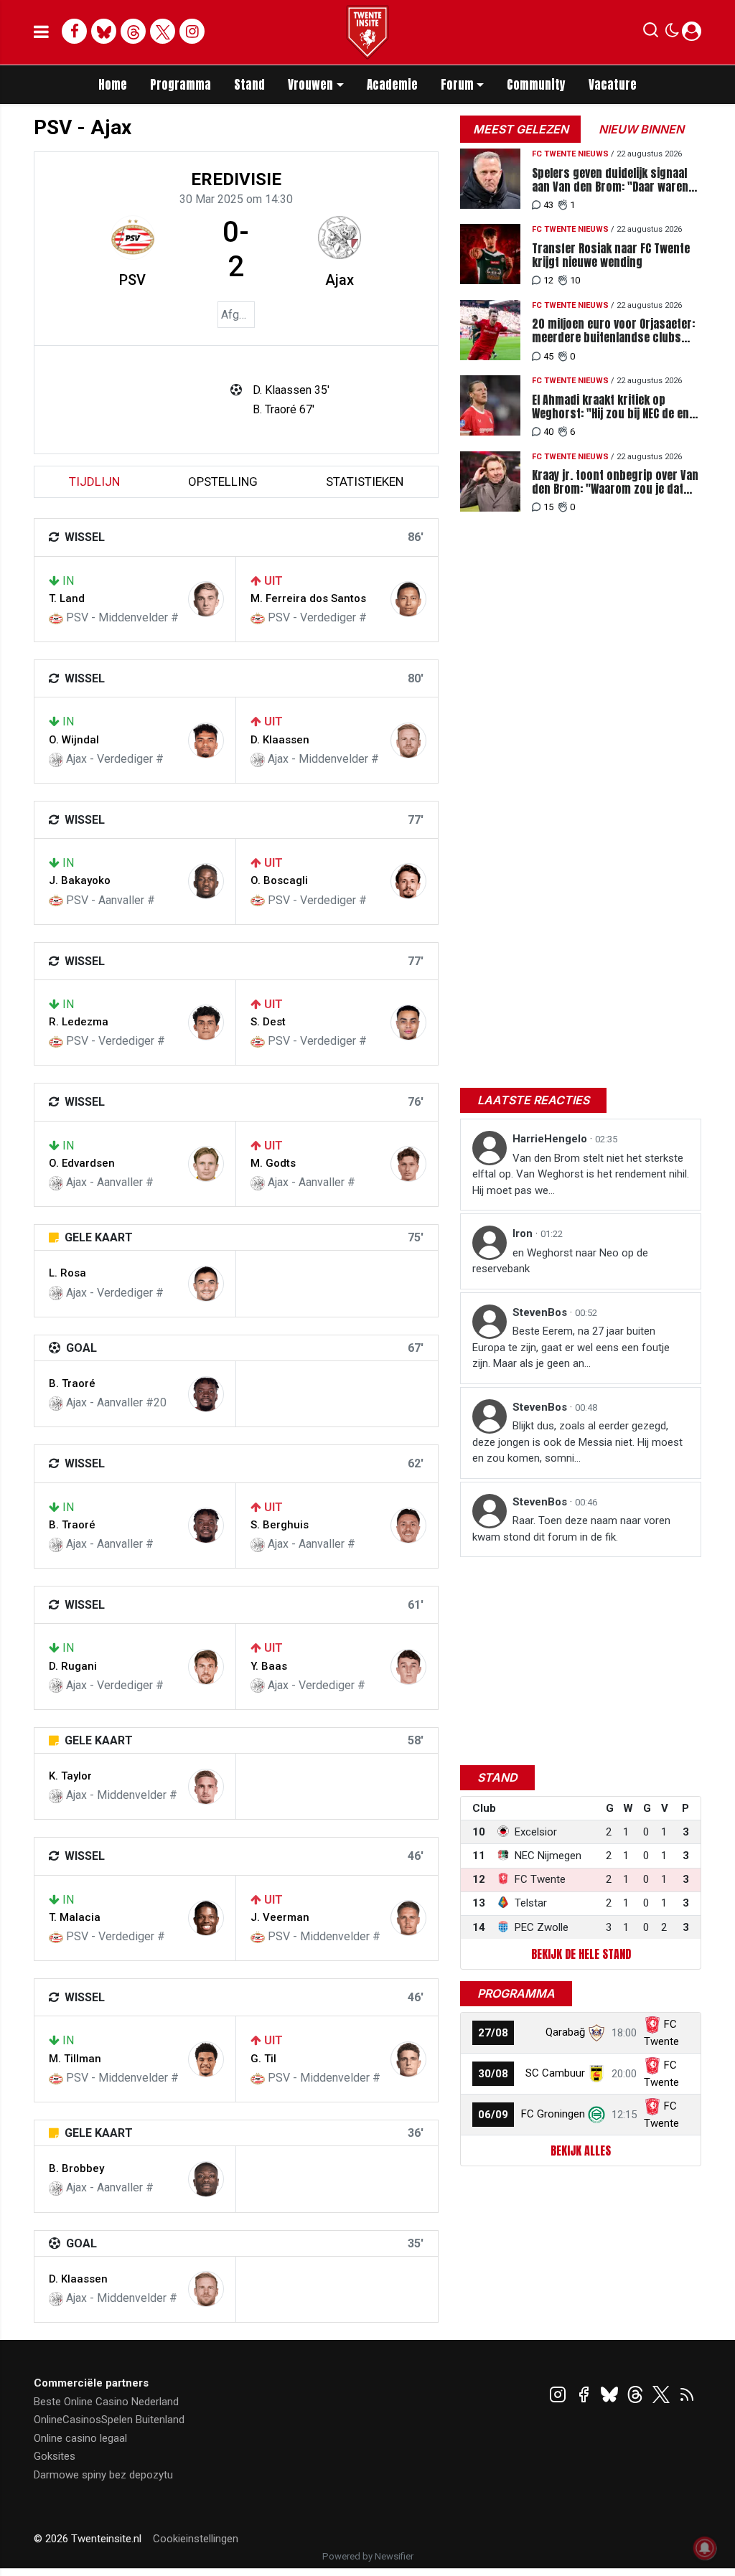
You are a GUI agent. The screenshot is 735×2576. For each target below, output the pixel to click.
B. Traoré (72, 1383)
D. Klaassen (280, 740)
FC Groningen (553, 2114)
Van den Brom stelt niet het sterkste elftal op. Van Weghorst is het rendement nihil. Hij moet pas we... (581, 1174)
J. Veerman (280, 1917)
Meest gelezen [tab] (521, 129)
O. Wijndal (74, 740)
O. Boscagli (279, 880)
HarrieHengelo (551, 1139)
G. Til (263, 2059)
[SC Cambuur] (596, 2073)
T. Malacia (75, 1917)
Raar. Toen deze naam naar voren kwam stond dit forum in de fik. (571, 1529)
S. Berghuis (280, 1525)
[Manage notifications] (705, 2548)
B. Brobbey (76, 2168)
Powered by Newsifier (368, 2556)
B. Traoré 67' (284, 409)
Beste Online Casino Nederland (106, 2402)
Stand (249, 85)
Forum (457, 85)
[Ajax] (340, 238)
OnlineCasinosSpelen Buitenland (109, 2420)
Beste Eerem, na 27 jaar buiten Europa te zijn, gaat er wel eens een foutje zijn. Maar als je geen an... (571, 1347)
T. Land (67, 598)
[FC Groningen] (596, 2114)
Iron (524, 1233)
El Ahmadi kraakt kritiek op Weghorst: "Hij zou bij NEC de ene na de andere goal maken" (613, 407)
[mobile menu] (41, 32)
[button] (651, 33)
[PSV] (133, 238)
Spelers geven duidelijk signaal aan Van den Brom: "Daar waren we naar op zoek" (610, 180)
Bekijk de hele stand (581, 1954)
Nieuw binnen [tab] (641, 129)
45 (548, 356)
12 (548, 280)
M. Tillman (75, 2059)
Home (113, 85)
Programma (181, 85)
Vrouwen (310, 85)
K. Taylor (70, 1776)
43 (548, 205)
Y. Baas (269, 1666)
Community (536, 85)
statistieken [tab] (365, 481)
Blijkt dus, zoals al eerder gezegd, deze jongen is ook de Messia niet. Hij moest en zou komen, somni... (577, 1442)
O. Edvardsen (82, 1163)
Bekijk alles (581, 2150)
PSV (132, 280)
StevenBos (541, 1312)
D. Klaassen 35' (291, 390)
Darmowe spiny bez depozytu (103, 2475)
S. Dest (268, 1022)
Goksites (55, 2456)
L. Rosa (67, 1273)
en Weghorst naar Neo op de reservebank (560, 1261)
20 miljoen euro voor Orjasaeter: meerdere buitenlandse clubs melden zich (613, 331)
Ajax (340, 280)
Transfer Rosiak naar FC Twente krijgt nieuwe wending (611, 255)
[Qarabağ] (596, 2032)
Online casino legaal (80, 2438)
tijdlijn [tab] (94, 481)
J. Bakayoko (80, 880)
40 (548, 432)
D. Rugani (73, 1666)
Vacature (613, 85)
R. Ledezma (79, 1022)
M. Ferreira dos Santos (308, 598)
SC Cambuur (555, 2073)
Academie (392, 85)
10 (575, 280)
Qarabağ (565, 2032)
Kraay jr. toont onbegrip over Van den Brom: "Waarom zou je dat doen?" (615, 482)
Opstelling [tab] (223, 481)
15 (548, 507)
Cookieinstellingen (196, 2539)
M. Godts (273, 1163)
